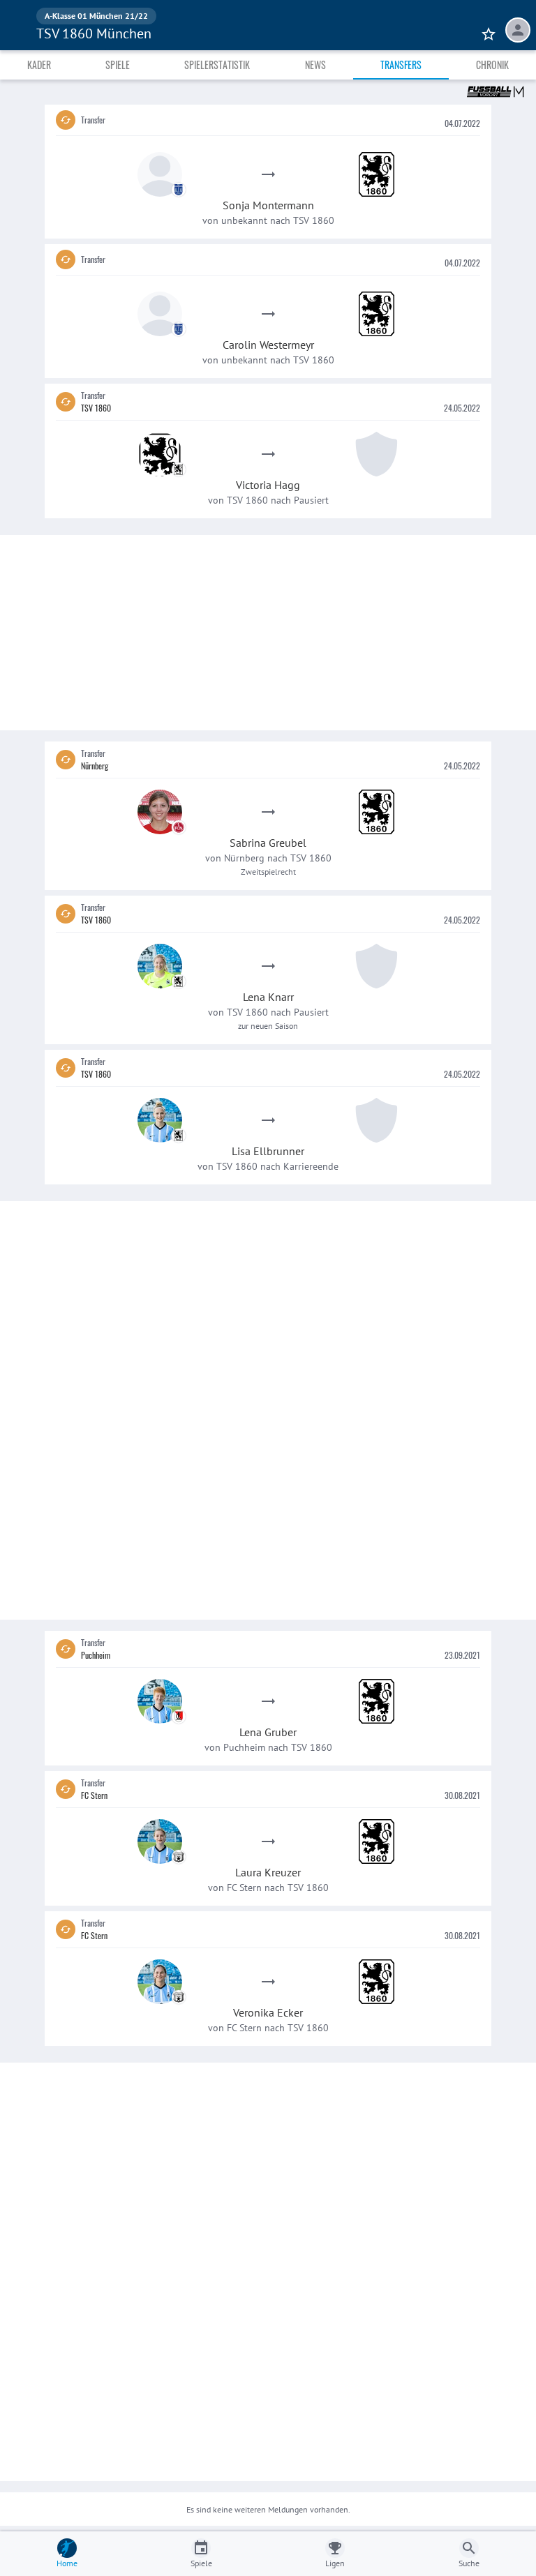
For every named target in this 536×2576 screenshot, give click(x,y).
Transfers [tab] (401, 65)
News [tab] (315, 65)
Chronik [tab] (492, 65)
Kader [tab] (39, 65)
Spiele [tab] (118, 65)
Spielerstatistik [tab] (217, 65)
